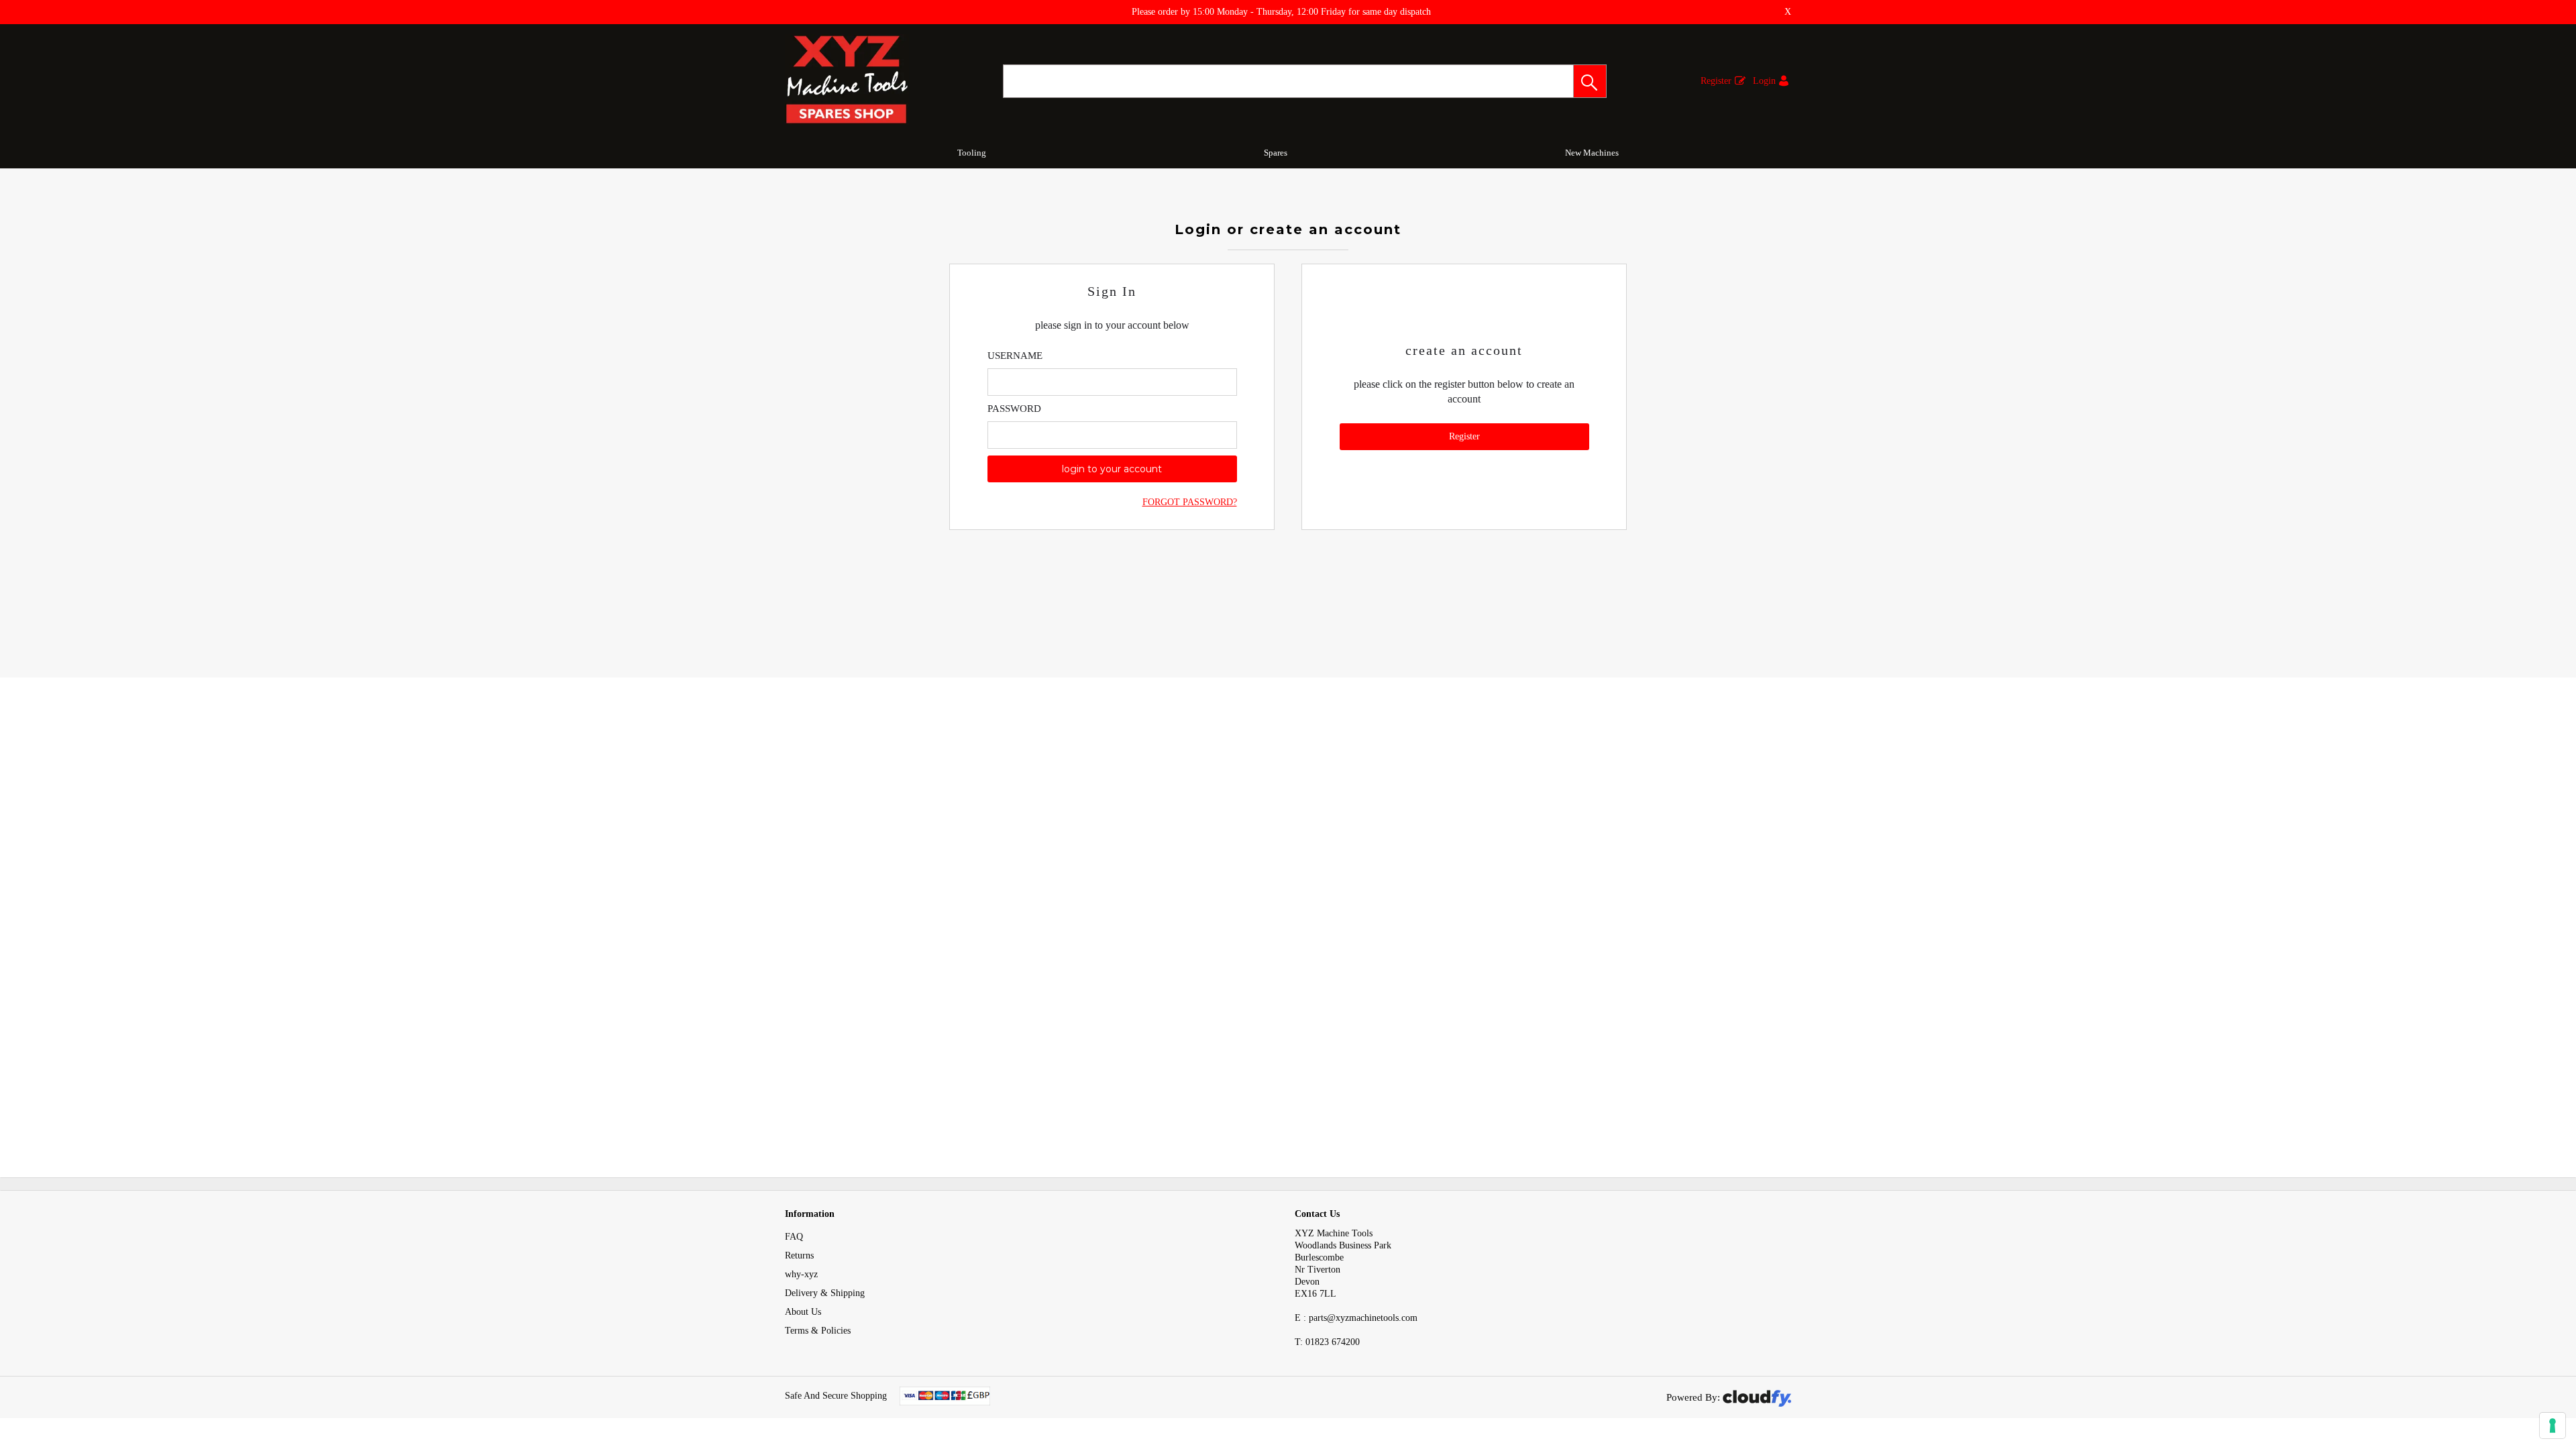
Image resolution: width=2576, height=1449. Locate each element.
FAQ (794, 1237)
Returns (799, 1255)
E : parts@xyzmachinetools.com (1356, 1318)
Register (1716, 81)
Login (1764, 81)
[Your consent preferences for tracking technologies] (2553, 1426)
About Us (803, 1312)
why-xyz (801, 1274)
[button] (1590, 81)
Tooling (972, 153)
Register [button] (1464, 436)
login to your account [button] (1112, 469)
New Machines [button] (1592, 153)
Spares (1276, 153)
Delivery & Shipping (825, 1293)
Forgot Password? (1190, 502)
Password (1014, 409)
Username (1015, 356)
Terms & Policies (818, 1331)
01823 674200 (1327, 1342)
